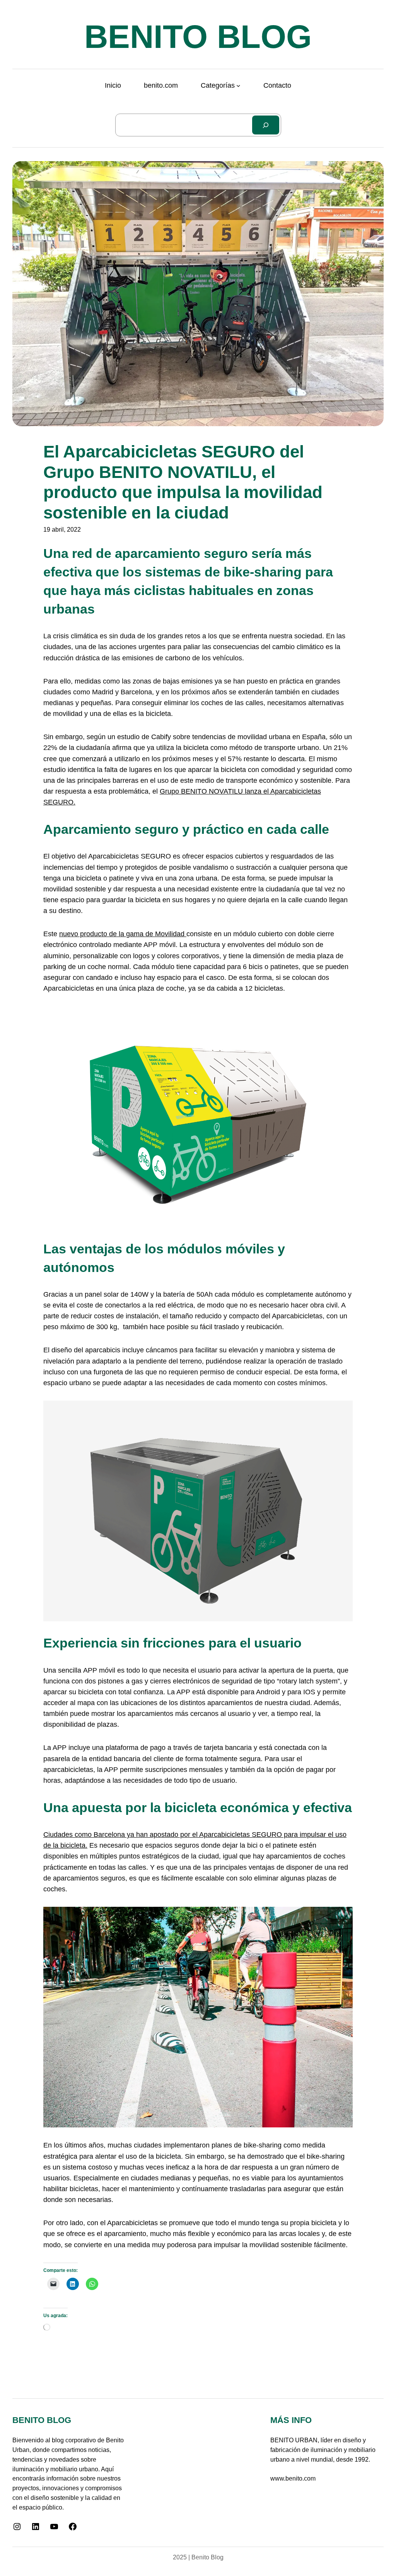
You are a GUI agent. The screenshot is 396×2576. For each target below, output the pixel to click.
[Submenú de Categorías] (238, 86)
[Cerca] (266, 125)
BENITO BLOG (198, 37)
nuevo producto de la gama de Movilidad (123, 934)
